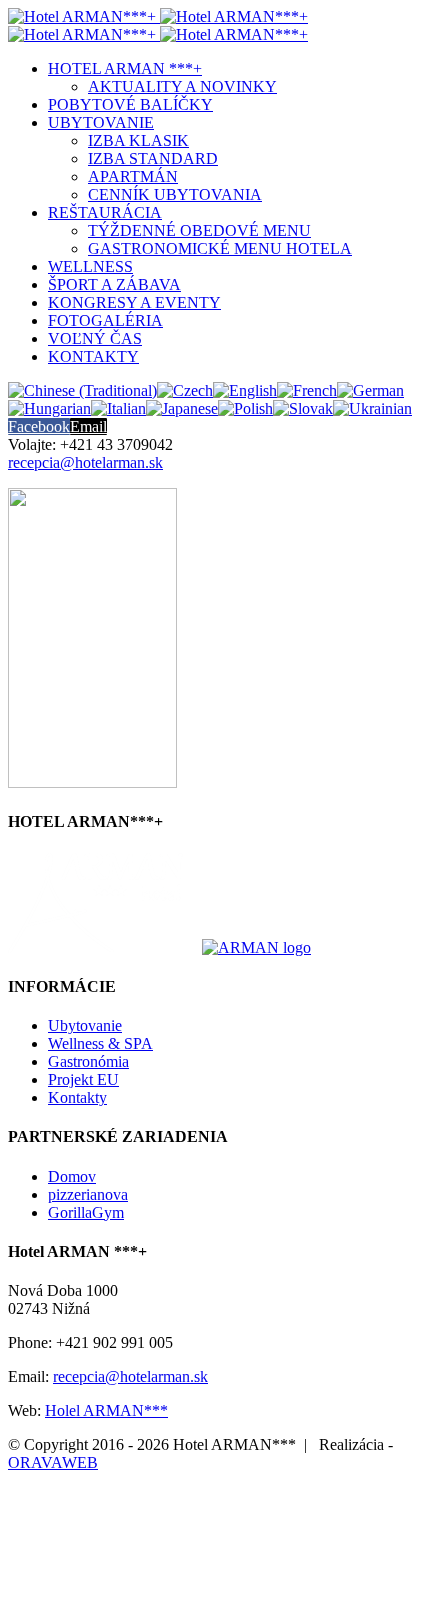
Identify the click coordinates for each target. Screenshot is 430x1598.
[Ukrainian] (372, 408)
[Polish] (245, 408)
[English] (245, 390)
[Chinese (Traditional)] (82, 390)
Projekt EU (83, 1079)
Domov (72, 1176)
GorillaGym (86, 1212)
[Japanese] (182, 408)
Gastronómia (88, 1061)
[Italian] (118, 408)
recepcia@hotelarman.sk (85, 462)
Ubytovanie (85, 1025)
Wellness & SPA (100, 1043)
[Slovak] (303, 408)
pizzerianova (88, 1194)
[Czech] (185, 390)
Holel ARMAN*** (106, 1410)
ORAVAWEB (53, 1462)
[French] (307, 390)
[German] (370, 390)
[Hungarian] (49, 408)
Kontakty (77, 1097)
